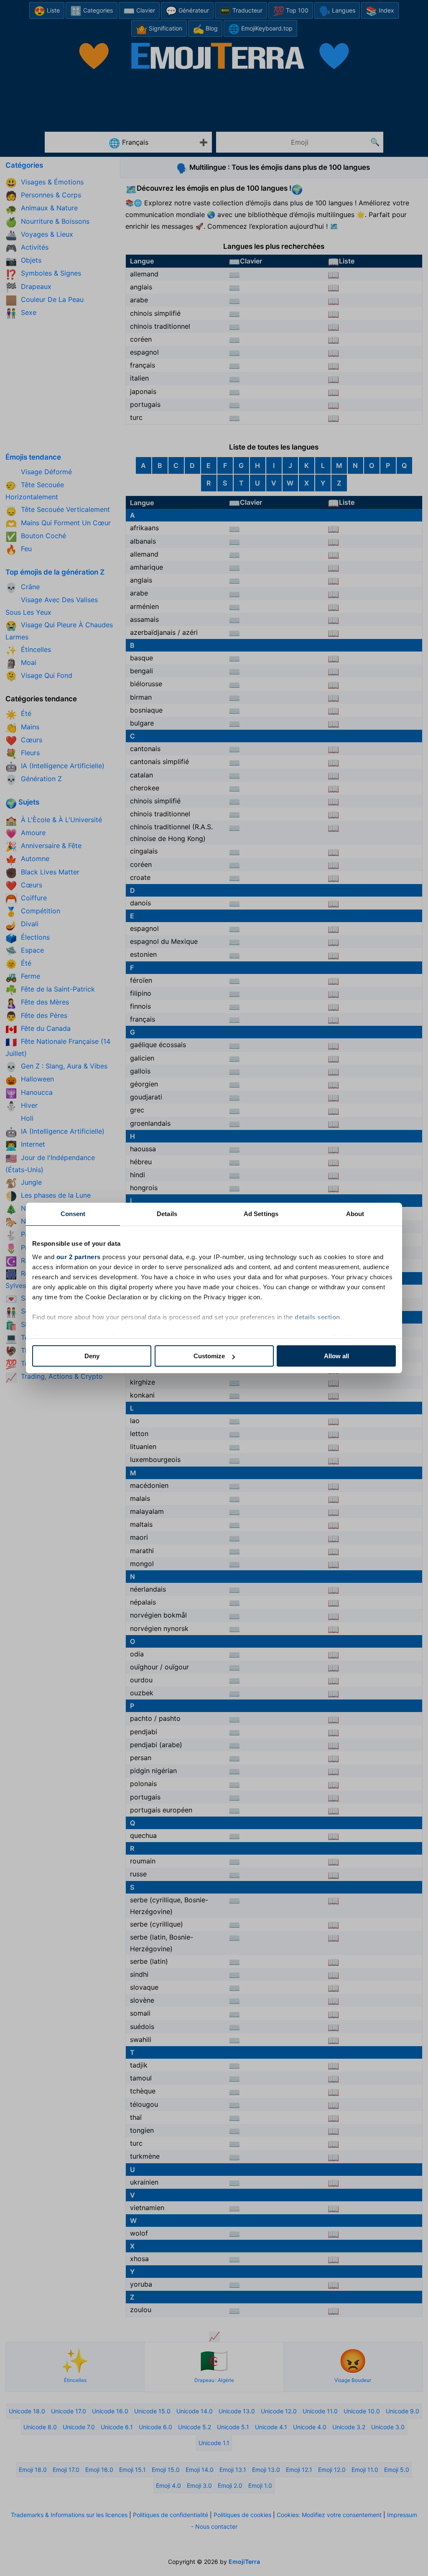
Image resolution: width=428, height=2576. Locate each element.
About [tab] (355, 1214)
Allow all (336, 1356)
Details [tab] (167, 1214)
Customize (209, 1356)
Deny (92, 1356)
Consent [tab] (73, 1214)
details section (317, 1317)
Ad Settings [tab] (261, 1214)
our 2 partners (79, 1257)
